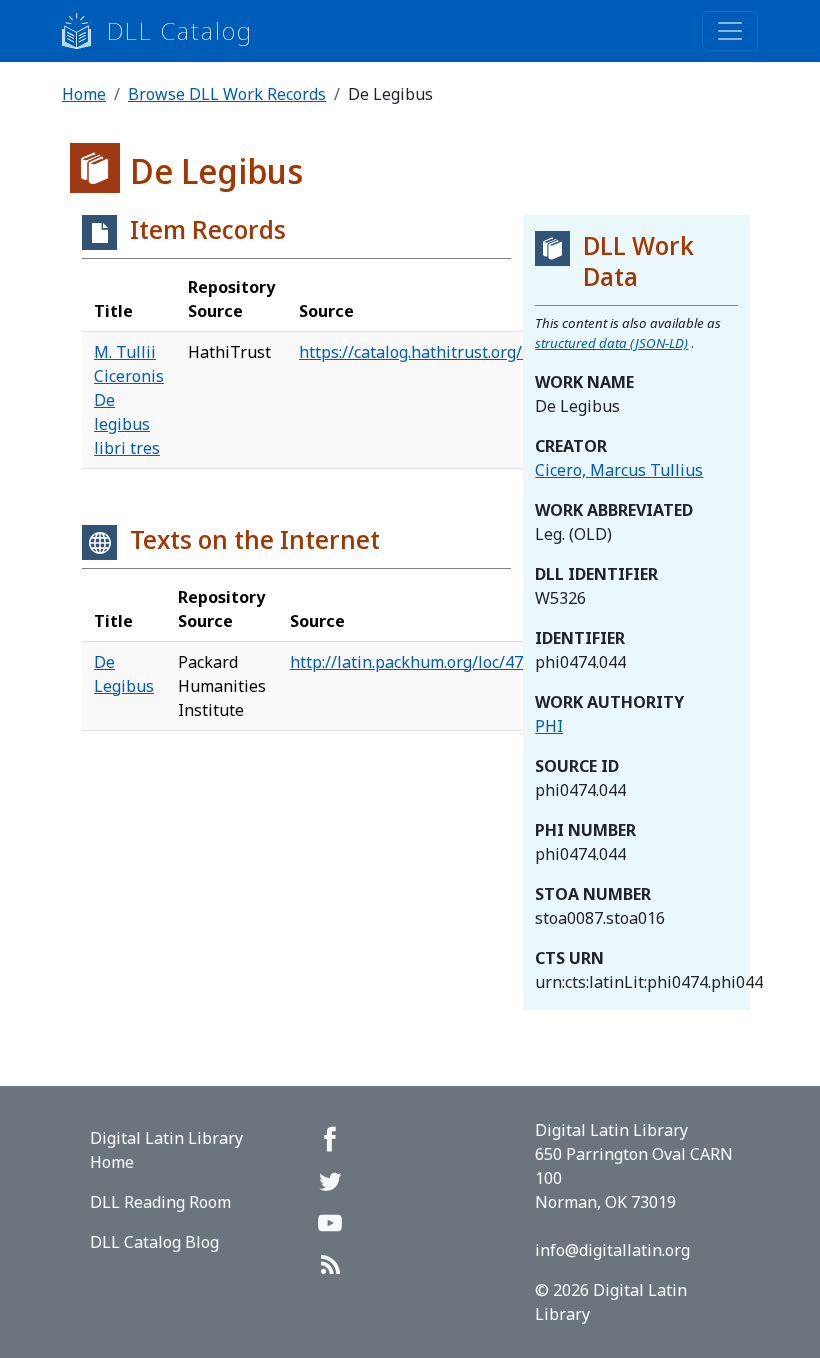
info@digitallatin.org (612, 1250)
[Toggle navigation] (730, 31)
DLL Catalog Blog (154, 1242)
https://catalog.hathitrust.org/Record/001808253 (479, 352)
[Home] (84, 31)
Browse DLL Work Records (227, 94)
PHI (549, 726)
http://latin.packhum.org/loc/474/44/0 (430, 662)
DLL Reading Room (160, 1202)
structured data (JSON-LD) (611, 343)
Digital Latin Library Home (166, 1150)
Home (84, 94)
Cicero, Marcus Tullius (619, 470)
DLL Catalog (180, 30)
